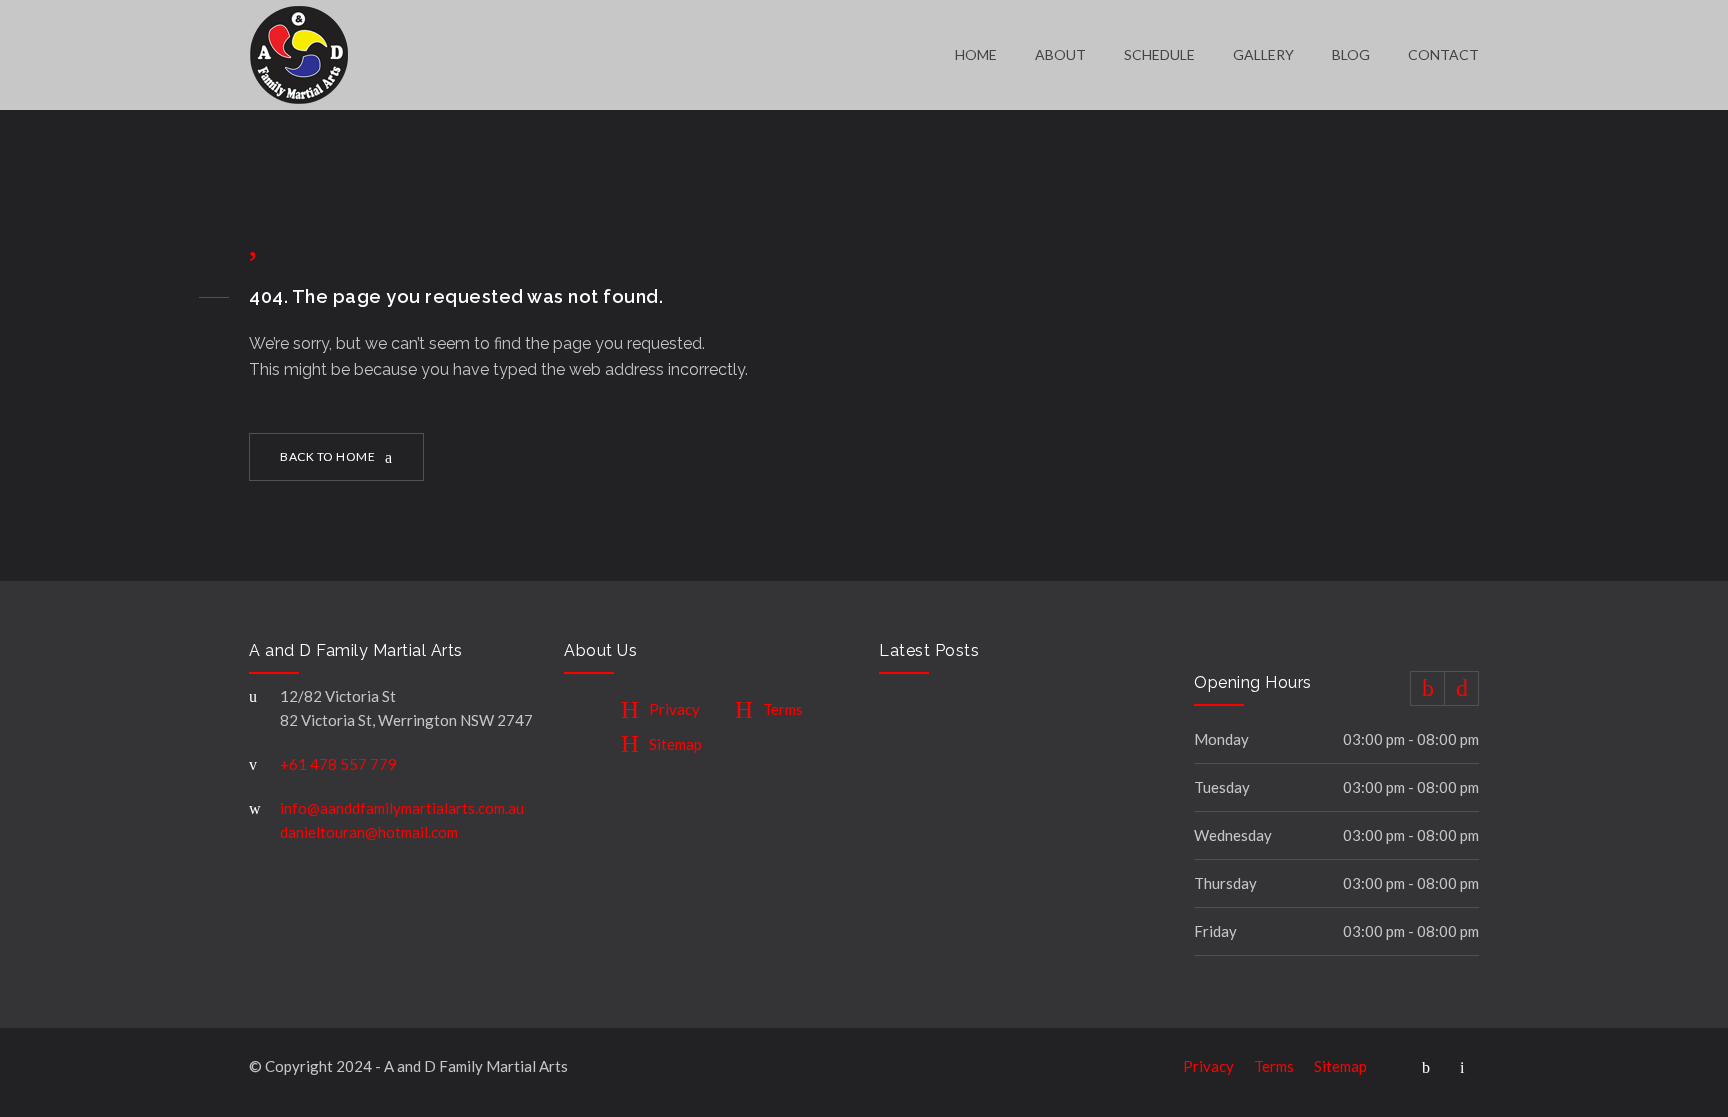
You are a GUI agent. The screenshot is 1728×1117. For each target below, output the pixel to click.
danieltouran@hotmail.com (369, 832)
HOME (976, 54)
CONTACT (1443, 54)
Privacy (674, 709)
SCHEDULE (1159, 54)
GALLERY (1263, 54)
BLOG (1351, 54)
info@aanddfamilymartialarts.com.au (402, 808)
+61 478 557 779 (338, 764)
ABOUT (1060, 54)
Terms (783, 709)
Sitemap (675, 744)
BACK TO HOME (327, 456)
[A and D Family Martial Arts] (602, 55)
